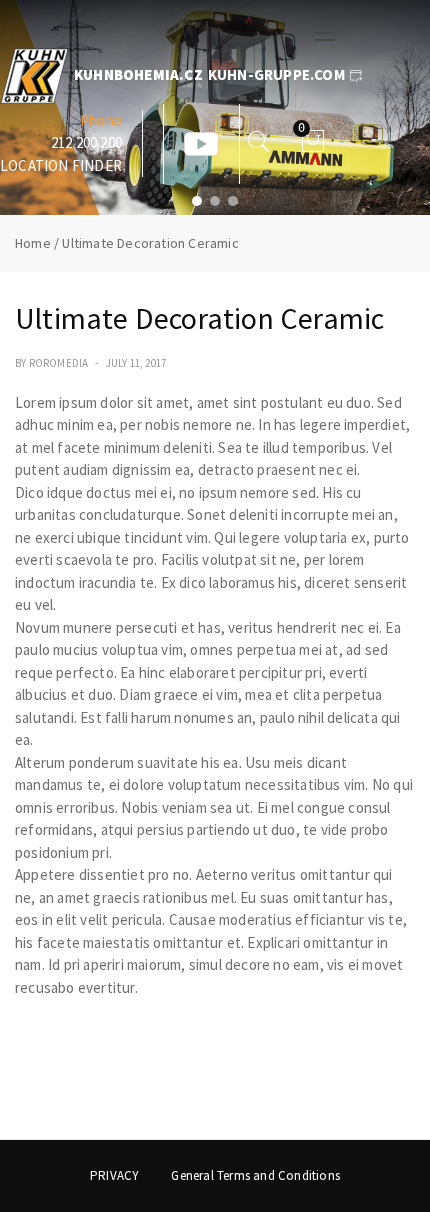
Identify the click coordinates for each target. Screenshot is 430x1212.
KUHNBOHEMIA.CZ (138, 74)
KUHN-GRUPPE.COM (276, 74)
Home (33, 243)
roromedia (59, 363)
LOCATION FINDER (61, 165)
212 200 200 (86, 142)
